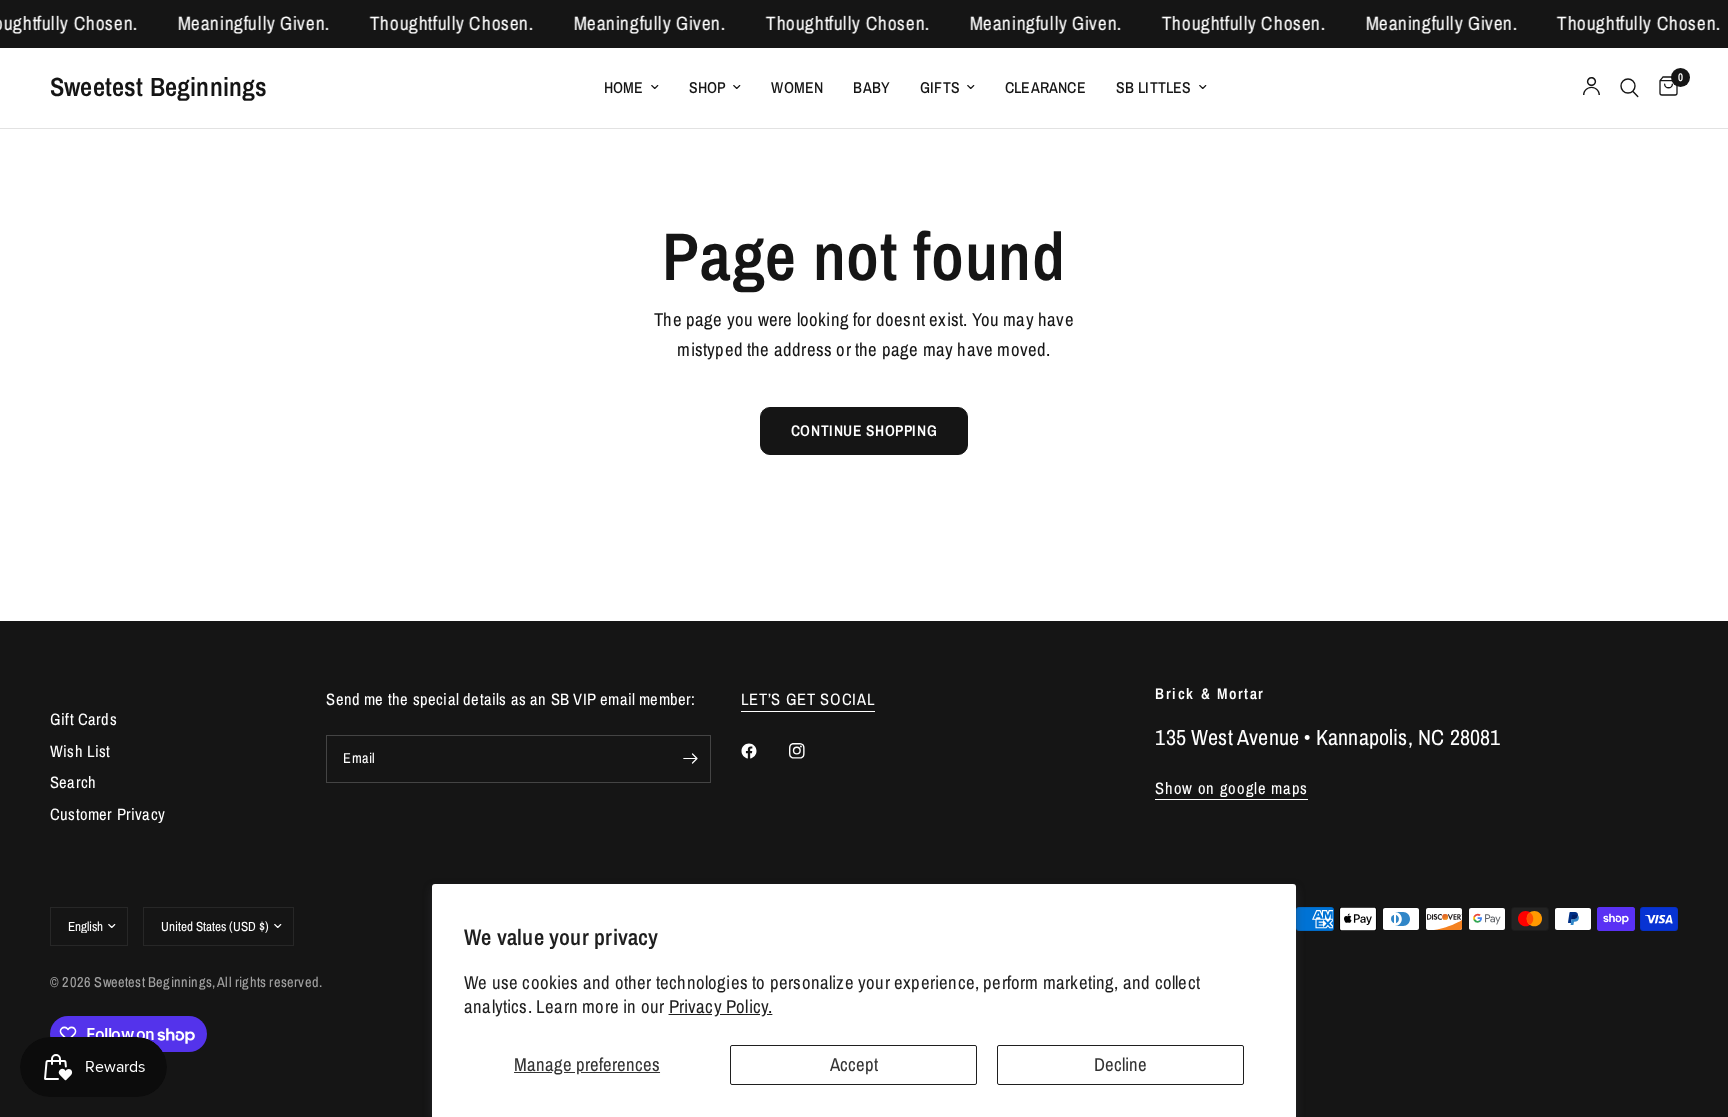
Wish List (80, 751)
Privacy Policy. (721, 1006)
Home (624, 87)
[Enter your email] (691, 759)
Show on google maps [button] (1231, 788)
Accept (854, 1064)
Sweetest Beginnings (159, 87)
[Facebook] (763, 751)
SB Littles (1154, 87)
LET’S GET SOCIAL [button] (808, 699)
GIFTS (940, 87)
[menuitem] (631, 87)
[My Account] (1591, 88)
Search (73, 782)
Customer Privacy (107, 814)
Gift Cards (83, 719)
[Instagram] (811, 751)
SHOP (708, 87)
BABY (871, 87)
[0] (1663, 88)
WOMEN (797, 87)
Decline (1120, 1064)
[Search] (1629, 88)
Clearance (1045, 87)
